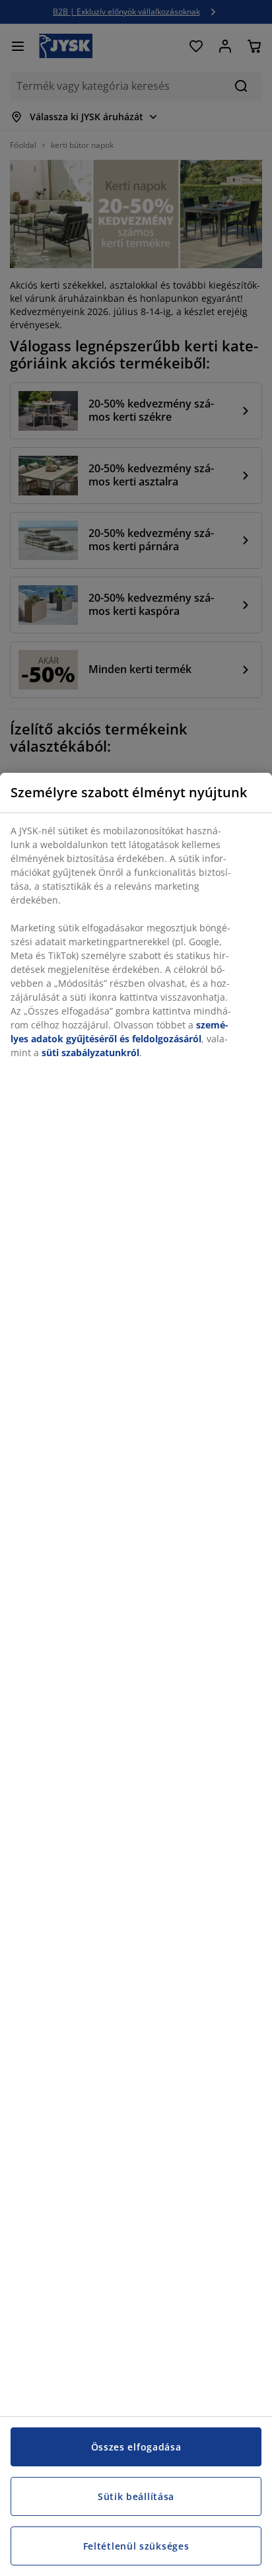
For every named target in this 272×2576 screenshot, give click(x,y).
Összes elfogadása (136, 2447)
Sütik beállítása (136, 2496)
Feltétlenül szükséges (136, 2546)
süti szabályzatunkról (90, 1053)
